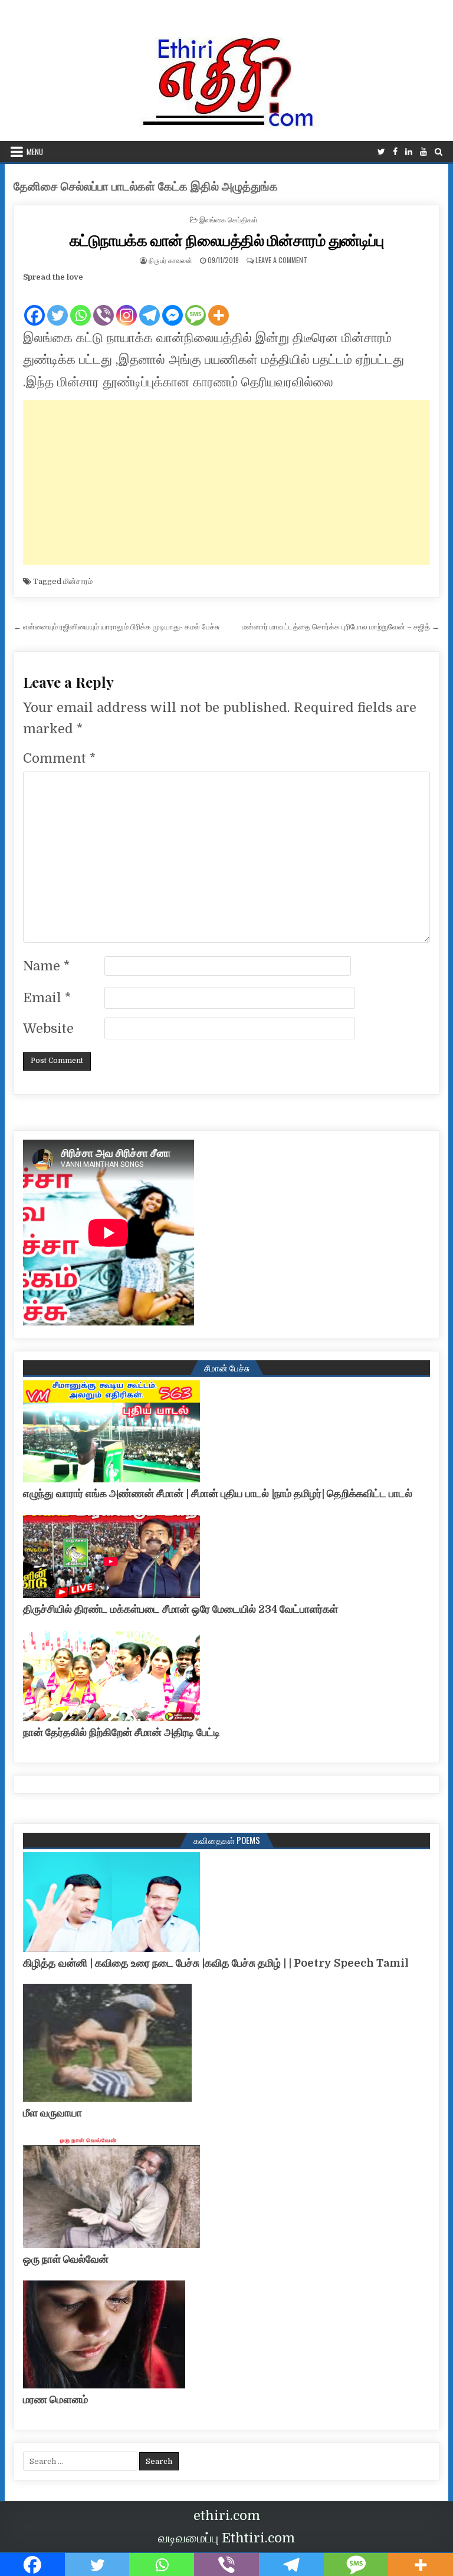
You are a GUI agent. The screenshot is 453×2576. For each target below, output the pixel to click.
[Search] (439, 152)
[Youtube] (424, 152)
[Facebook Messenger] (173, 306)
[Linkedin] (409, 152)
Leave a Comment (281, 260)
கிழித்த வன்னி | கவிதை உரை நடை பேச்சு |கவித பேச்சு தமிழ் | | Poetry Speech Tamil (216, 1963)
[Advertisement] (227, 483)
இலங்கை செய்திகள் (229, 219)
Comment (59, 758)
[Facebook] (395, 152)
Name (46, 966)
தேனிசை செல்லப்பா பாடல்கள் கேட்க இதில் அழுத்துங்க (146, 187)
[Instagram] (127, 306)
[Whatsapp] (81, 306)
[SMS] (196, 306)
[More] (219, 306)
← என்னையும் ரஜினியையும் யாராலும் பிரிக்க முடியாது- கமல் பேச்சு (116, 627)
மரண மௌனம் (55, 2400)
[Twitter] (381, 152)
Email (47, 998)
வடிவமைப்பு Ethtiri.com (226, 2538)
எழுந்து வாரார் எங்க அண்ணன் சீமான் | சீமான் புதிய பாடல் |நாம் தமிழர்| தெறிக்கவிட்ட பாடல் (218, 1494)
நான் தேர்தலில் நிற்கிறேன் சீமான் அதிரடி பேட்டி (122, 1732)
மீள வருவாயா (52, 2113)
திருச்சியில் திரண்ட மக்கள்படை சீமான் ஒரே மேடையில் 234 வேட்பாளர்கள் (180, 1609)
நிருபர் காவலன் (170, 260)
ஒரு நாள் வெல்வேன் (66, 2259)
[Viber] (104, 306)
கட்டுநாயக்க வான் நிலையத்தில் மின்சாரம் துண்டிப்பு (227, 240)
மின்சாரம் (78, 581)
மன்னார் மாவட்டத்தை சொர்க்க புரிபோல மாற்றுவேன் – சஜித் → (341, 627)
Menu (35, 152)
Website (48, 1028)
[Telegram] (150, 306)
